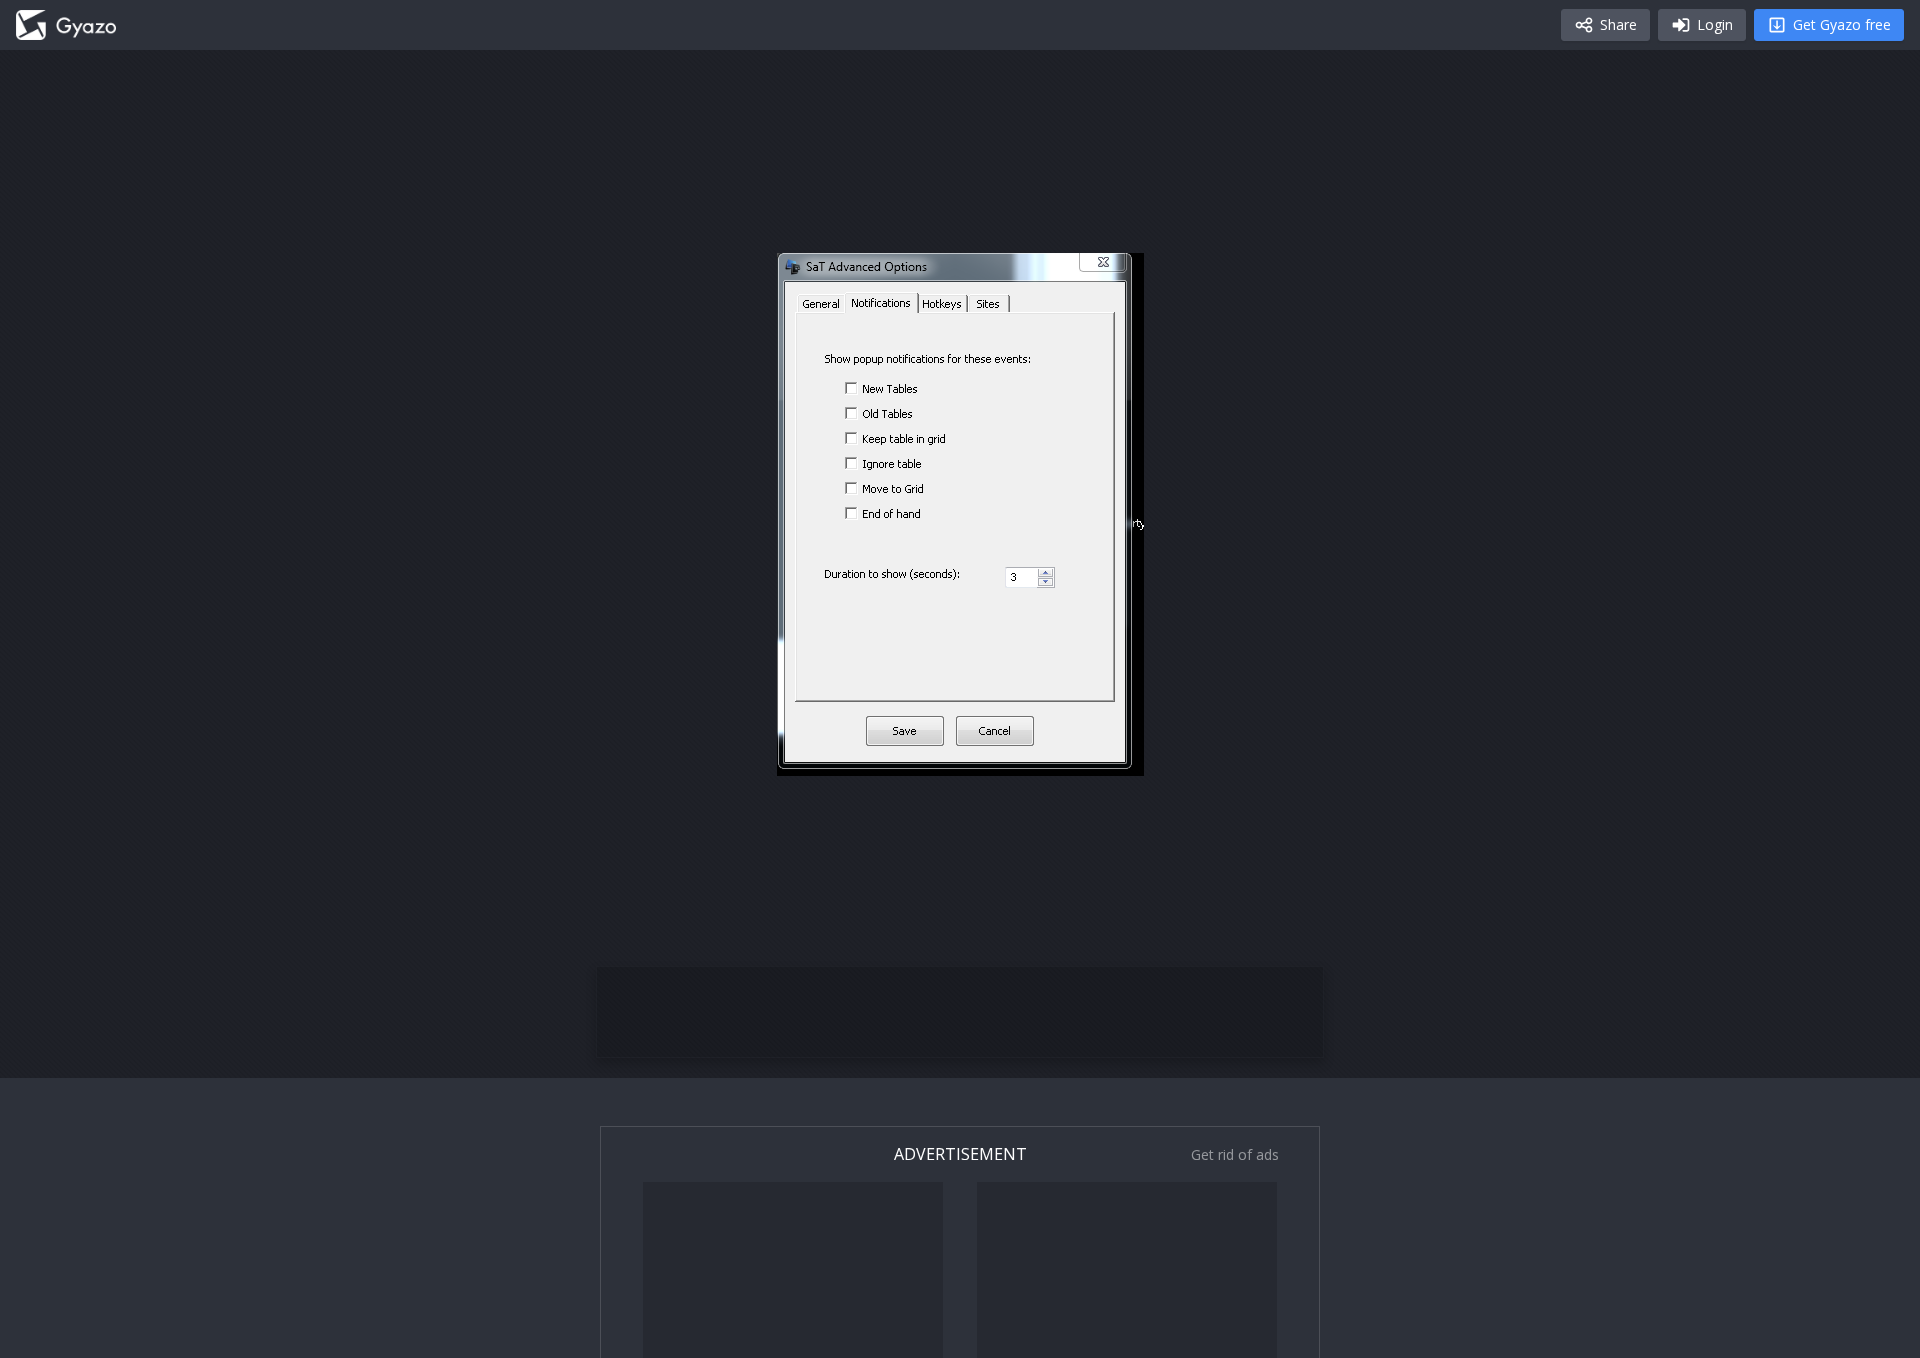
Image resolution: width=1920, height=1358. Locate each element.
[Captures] (66, 25)
